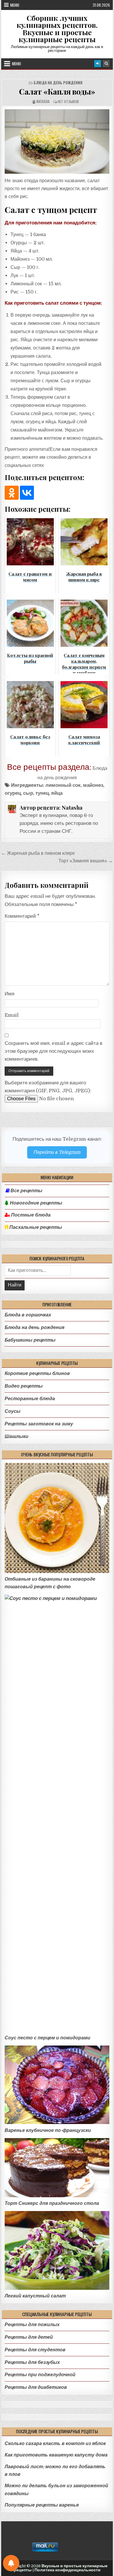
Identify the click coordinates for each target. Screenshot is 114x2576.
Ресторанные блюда (30, 1399)
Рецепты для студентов (35, 2350)
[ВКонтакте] (27, 493)
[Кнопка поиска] (106, 64)
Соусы (13, 1411)
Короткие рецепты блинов (37, 1373)
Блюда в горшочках (28, 1315)
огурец (13, 793)
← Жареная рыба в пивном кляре (38, 853)
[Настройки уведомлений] (11, 2563)
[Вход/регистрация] (98, 64)
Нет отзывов (68, 101)
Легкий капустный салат (35, 2296)
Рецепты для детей (29, 2337)
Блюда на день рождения (58, 83)
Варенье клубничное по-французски (48, 2130)
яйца (57, 793)
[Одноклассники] (12, 493)
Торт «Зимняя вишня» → (86, 861)
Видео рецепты (24, 1386)
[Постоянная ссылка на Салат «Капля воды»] (57, 141)
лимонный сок (63, 785)
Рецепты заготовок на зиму (39, 1424)
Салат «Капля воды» (57, 91)
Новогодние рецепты (36, 1203)
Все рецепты (26, 1191)
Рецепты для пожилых (32, 2325)
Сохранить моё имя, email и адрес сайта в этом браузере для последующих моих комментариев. (53, 1051)
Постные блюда (30, 1215)
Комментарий (22, 916)
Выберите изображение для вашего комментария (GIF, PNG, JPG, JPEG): (48, 1087)
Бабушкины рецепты (30, 1340)
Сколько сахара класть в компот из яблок (55, 2443)
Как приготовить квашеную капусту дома (56, 2455)
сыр (28, 793)
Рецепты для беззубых (32, 2362)
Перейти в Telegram (57, 1152)
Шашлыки (17, 1436)
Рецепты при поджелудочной (40, 2375)
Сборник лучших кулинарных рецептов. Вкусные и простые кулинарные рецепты (57, 29)
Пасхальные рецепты (35, 1227)
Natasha (43, 101)
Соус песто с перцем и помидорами (47, 2038)
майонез (93, 785)
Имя (9, 994)
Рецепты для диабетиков (36, 2387)
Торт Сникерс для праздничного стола (52, 2203)
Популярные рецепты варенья (42, 2505)
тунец (42, 793)
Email (12, 1015)
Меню (15, 5)
